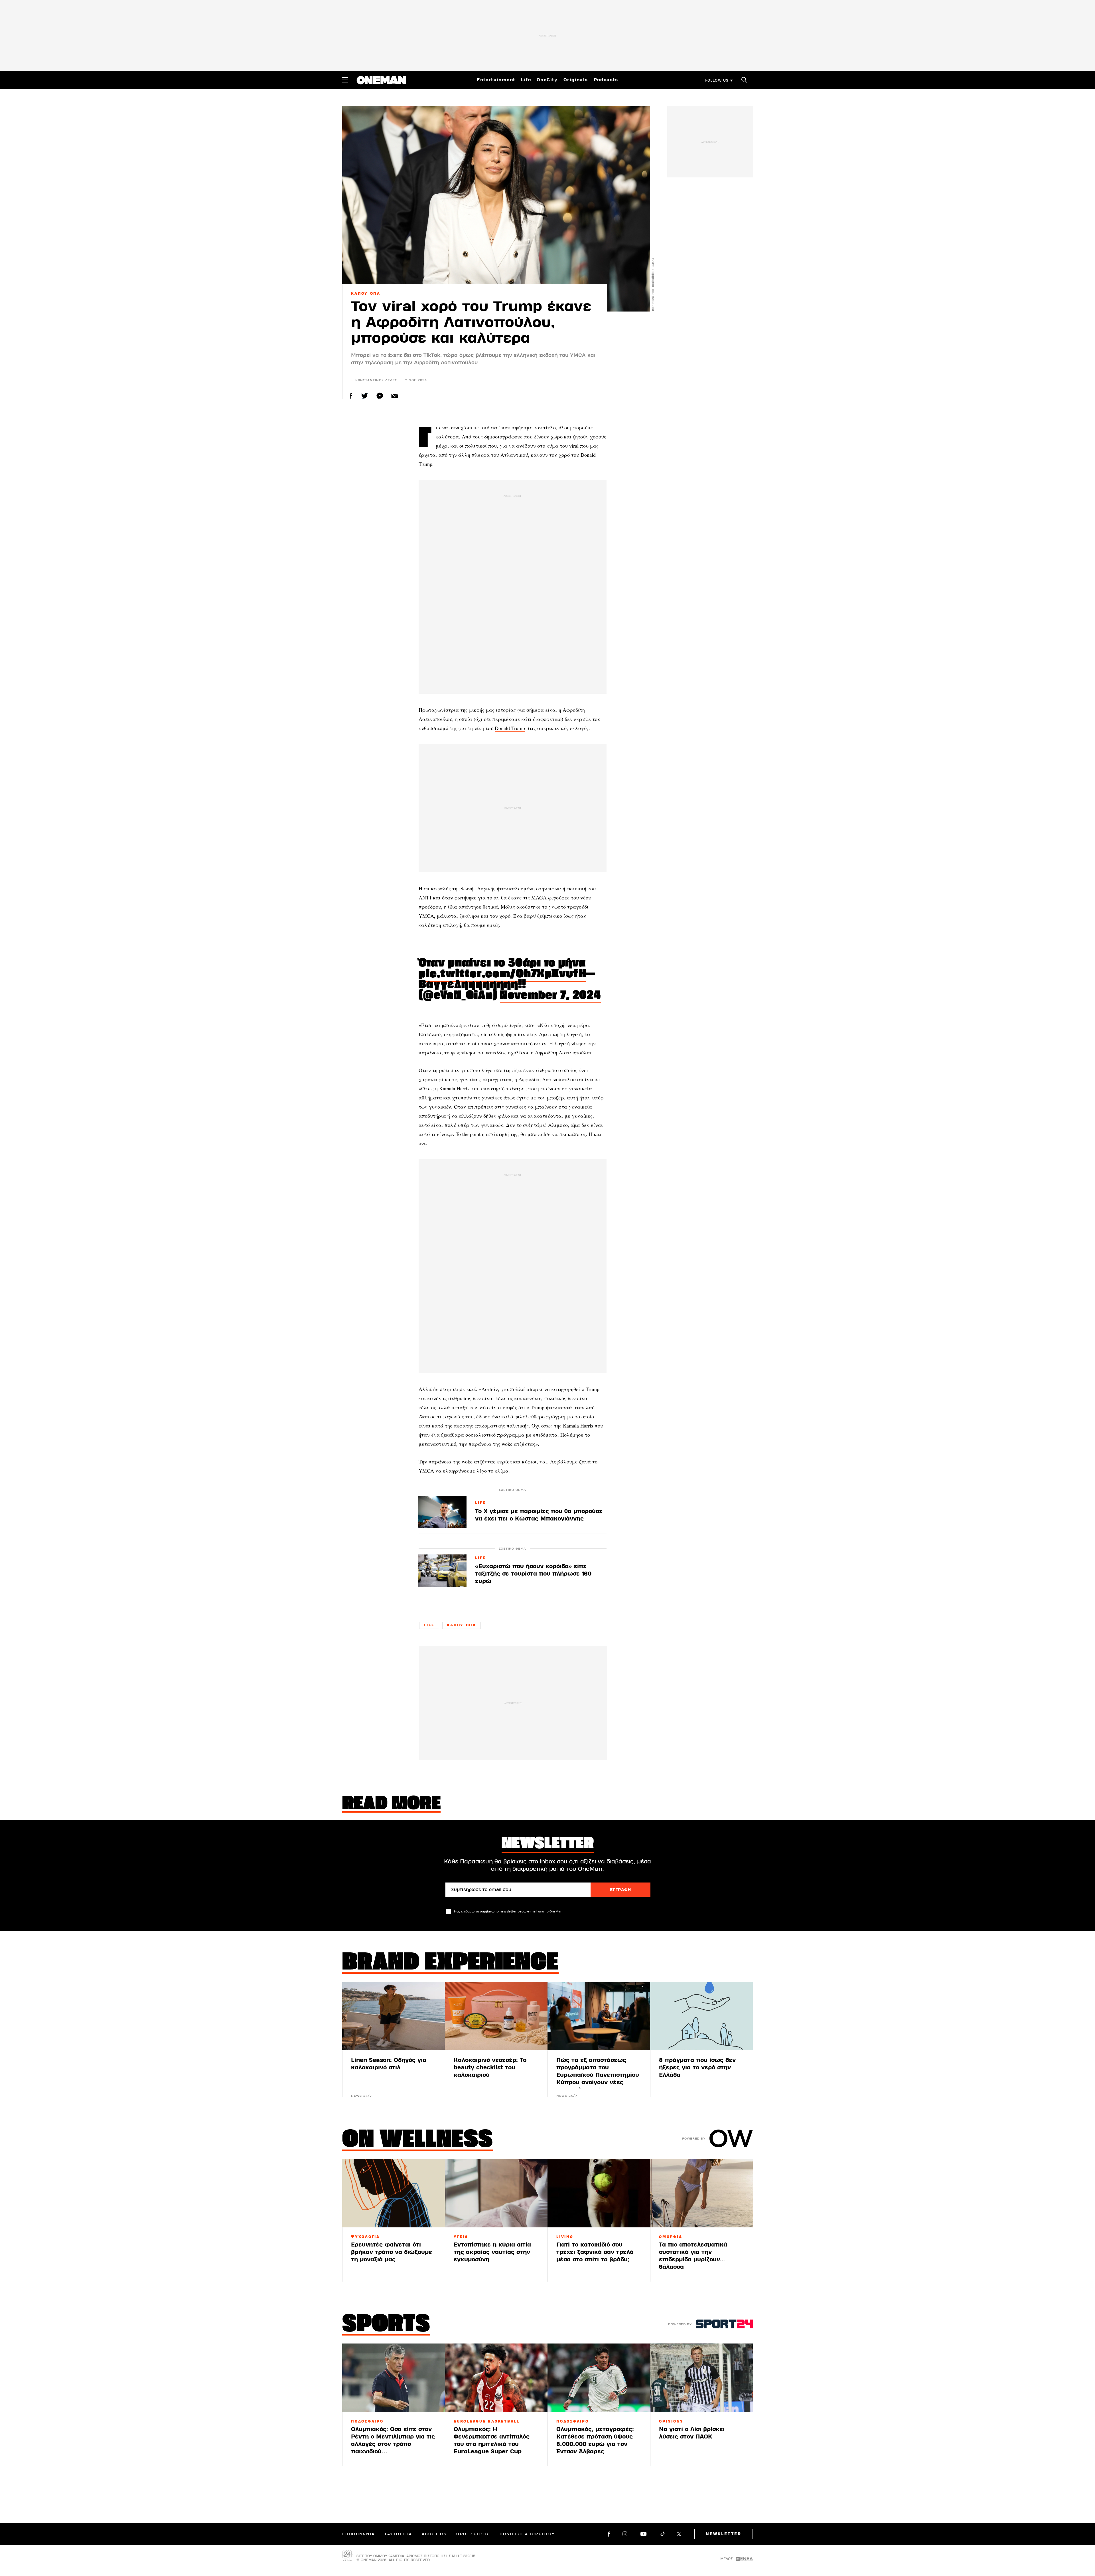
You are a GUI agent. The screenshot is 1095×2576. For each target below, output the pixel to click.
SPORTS (386, 2325)
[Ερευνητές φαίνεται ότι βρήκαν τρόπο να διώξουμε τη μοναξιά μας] (394, 2193)
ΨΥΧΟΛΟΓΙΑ (365, 2237)
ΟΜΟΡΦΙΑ (671, 2237)
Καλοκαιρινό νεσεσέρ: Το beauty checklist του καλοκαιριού (490, 2068)
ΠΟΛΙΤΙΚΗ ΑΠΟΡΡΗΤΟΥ (527, 2534)
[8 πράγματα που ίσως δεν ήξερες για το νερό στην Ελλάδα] (701, 2016)
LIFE (480, 1503)
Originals (576, 80)
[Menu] (345, 80)
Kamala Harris (454, 1088)
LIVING (565, 2237)
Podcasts (606, 80)
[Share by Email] (395, 396)
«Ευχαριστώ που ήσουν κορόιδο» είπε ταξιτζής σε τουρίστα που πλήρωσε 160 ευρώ (533, 1574)
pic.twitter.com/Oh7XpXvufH (502, 974)
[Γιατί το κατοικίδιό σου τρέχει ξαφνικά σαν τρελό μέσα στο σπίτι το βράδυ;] (599, 2193)
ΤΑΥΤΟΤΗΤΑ (398, 2534)
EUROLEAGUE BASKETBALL (487, 2421)
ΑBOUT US (434, 2534)
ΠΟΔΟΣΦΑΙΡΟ (367, 2421)
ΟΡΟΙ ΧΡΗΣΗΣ (473, 2534)
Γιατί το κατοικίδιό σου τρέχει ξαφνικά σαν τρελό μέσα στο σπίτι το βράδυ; (595, 2252)
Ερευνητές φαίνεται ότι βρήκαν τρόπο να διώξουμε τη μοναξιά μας (392, 2252)
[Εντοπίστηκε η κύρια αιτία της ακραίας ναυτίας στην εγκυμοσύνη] (496, 2193)
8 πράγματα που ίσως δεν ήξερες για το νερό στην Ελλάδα (697, 2068)
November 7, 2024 (550, 996)
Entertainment (496, 80)
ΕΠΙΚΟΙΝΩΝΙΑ (358, 2534)
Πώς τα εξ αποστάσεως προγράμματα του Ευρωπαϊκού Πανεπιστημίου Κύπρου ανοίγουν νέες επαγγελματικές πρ (598, 2075)
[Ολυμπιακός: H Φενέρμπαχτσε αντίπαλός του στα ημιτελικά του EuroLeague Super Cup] (496, 2378)
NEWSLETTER (724, 2534)
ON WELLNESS (417, 2140)
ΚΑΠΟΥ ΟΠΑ (366, 294)
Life (526, 80)
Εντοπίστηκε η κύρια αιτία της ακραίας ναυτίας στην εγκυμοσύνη (492, 2252)
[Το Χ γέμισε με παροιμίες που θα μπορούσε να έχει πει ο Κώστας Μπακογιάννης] (442, 1512)
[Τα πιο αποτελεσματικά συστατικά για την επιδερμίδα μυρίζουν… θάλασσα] (701, 2193)
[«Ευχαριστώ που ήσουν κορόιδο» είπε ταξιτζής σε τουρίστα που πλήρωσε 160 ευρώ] (442, 1571)
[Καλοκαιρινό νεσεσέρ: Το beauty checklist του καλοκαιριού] (496, 2016)
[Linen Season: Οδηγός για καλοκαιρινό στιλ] (394, 2016)
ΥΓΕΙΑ (461, 2237)
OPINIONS (671, 2421)
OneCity (547, 80)
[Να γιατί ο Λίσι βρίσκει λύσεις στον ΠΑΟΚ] (701, 2378)
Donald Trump (510, 728)
